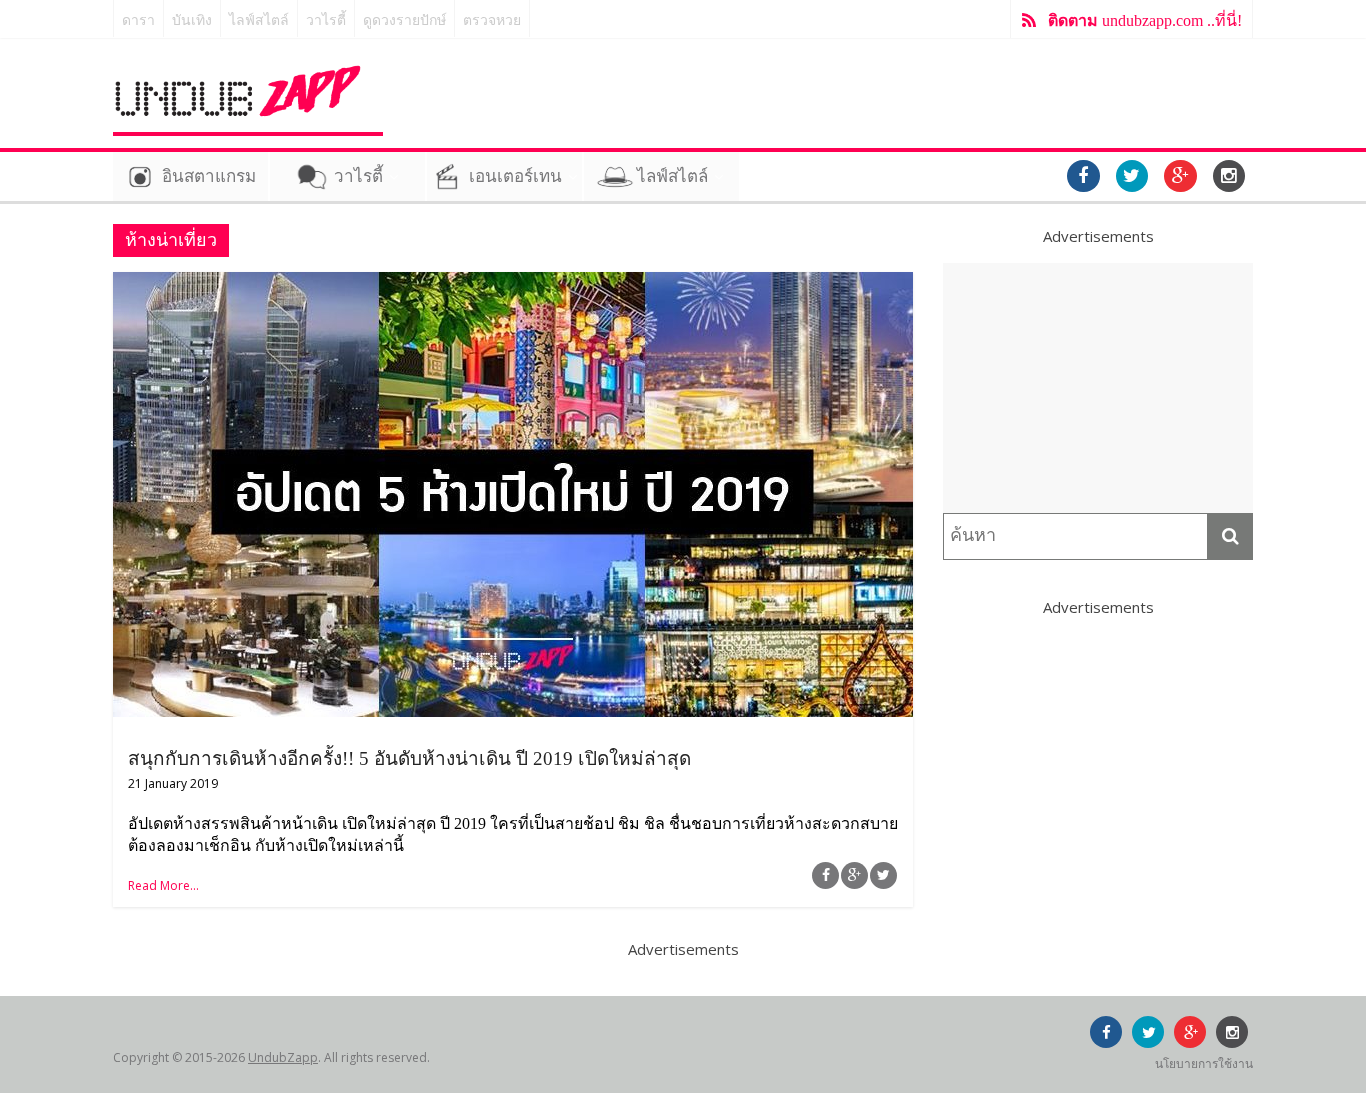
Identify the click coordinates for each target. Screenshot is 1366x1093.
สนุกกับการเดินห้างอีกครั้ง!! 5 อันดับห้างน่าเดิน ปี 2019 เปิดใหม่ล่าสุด (409, 758)
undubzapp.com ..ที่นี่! (1145, 20)
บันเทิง (192, 20)
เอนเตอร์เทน (515, 176)
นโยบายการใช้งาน (1204, 1063)
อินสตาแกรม (209, 176)
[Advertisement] (1098, 388)
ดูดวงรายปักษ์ (404, 20)
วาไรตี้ (326, 20)
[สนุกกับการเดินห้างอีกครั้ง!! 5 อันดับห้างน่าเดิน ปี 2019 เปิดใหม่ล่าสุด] (513, 284)
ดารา (138, 20)
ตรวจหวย (492, 20)
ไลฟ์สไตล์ (259, 20)
